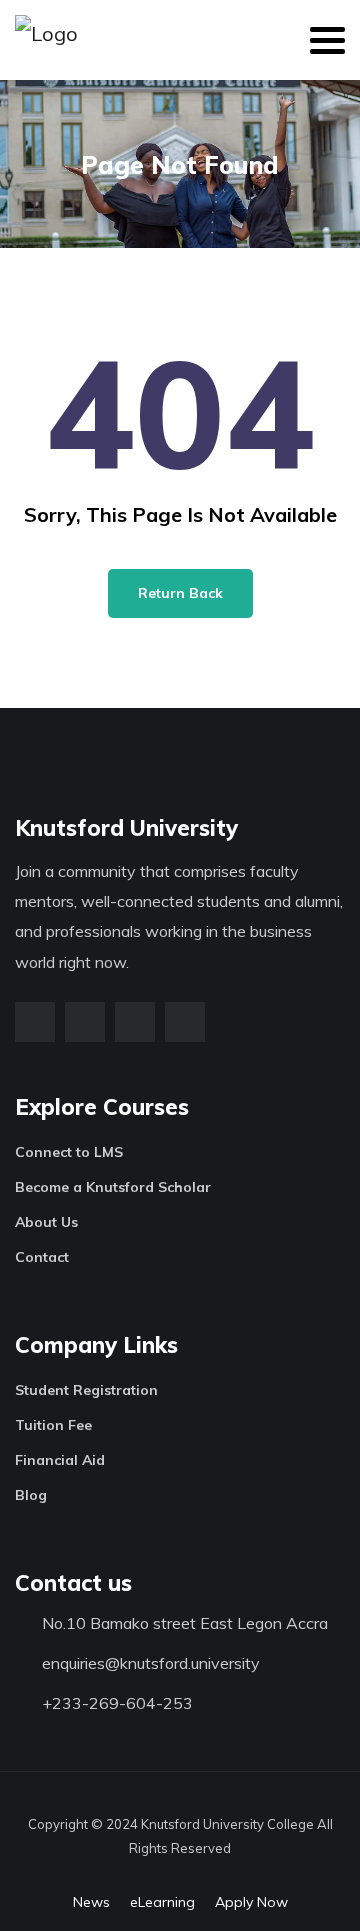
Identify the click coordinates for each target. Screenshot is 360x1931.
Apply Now (251, 1902)
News (91, 1902)
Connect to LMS (69, 1152)
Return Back (180, 593)
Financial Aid (60, 1460)
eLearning (162, 1902)
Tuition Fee (53, 1425)
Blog (31, 1495)
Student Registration (86, 1390)
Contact (42, 1257)
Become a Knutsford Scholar (113, 1187)
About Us (46, 1222)
